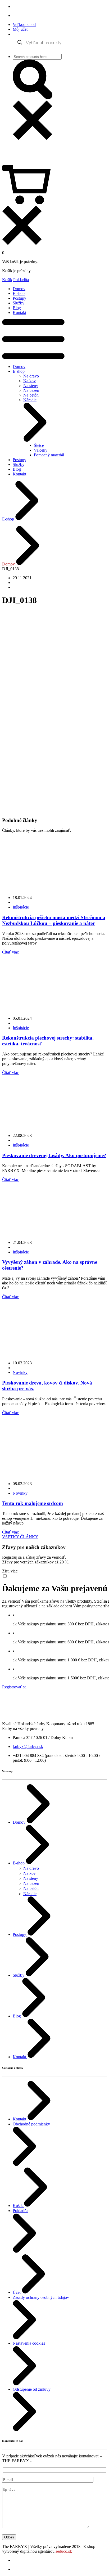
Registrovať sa (14, 1687)
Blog (17, 308)
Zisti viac (10, 1571)
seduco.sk (64, 2551)
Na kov (29, 381)
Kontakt (19, 313)
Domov (19, 289)
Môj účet (20, 29)
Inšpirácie (21, 907)
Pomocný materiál (49, 455)
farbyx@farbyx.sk (28, 1746)
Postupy (19, 298)
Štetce (39, 445)
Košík (7, 280)
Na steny (31, 386)
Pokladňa (21, 280)
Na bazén (31, 390)
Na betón (31, 395)
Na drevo (31, 376)
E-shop (19, 293)
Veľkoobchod (24, 24)
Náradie (30, 1894)
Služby (19, 303)
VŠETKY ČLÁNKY (20, 1537)
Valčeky (41, 450)
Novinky (20, 1372)
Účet (17, 2292)
